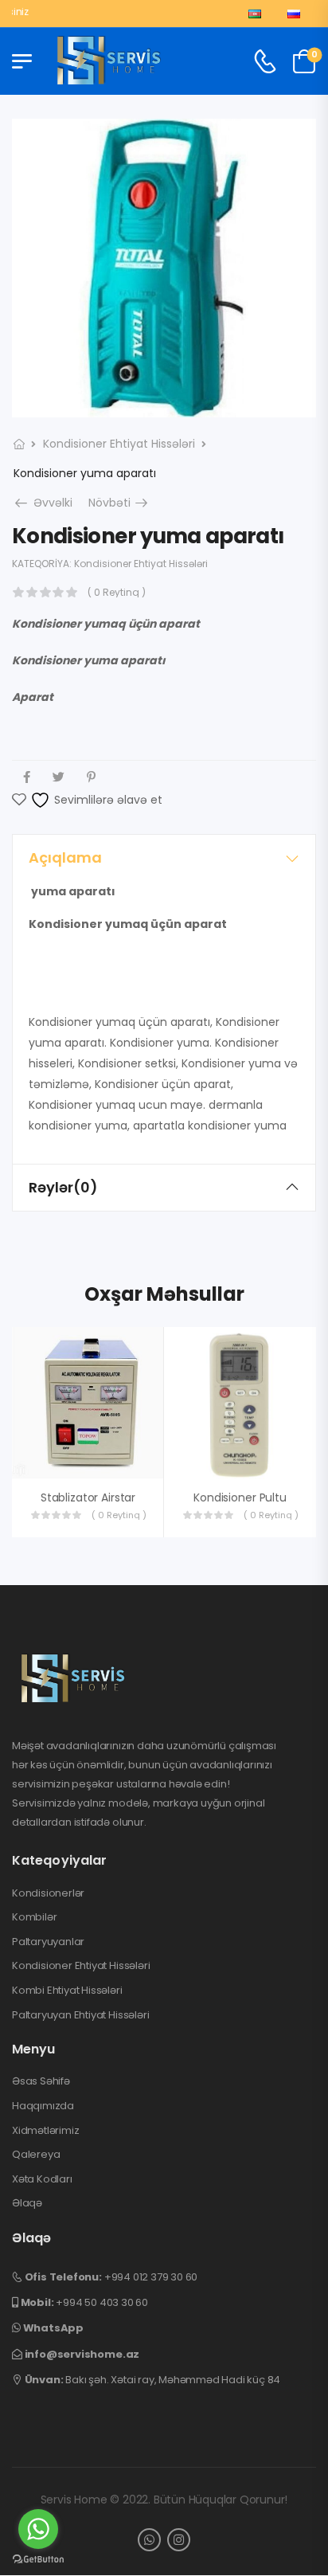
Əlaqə (27, 2203)
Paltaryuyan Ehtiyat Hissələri (80, 2015)
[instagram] (179, 2540)
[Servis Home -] (109, 61)
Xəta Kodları (42, 2179)
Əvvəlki (48, 503)
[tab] (164, 858)
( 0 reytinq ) (117, 592)
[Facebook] (27, 777)
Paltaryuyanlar (48, 1942)
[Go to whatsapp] (38, 2529)
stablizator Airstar (88, 1497)
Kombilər (34, 1917)
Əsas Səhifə (41, 2081)
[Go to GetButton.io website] (38, 2560)
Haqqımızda (43, 2106)
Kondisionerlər (48, 1893)
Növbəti (119, 503)
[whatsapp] (149, 2540)
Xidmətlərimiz (45, 2131)
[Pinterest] (91, 777)
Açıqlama (65, 857)
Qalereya (36, 2155)
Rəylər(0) (63, 1187)
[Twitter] (59, 777)
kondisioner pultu (240, 1497)
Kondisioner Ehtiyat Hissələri (119, 444)
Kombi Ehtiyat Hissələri (67, 1991)
